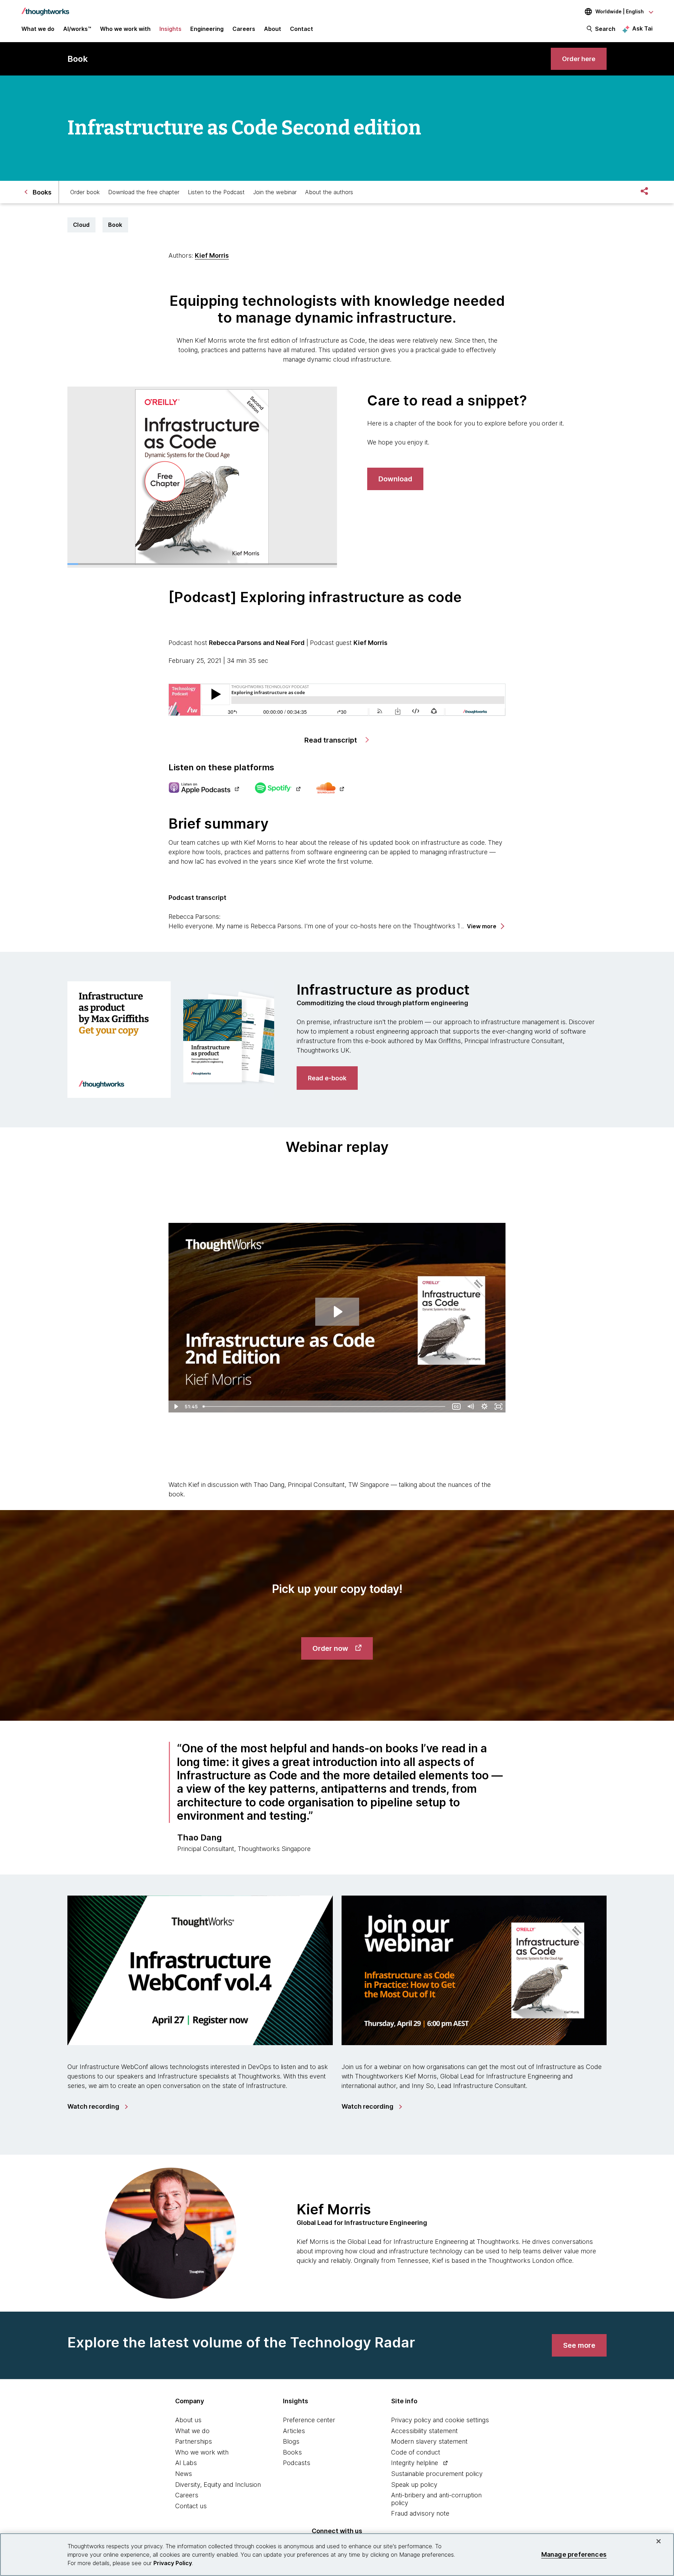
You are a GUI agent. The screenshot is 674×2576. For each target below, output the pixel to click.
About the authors (329, 192)
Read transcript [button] (332, 740)
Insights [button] (170, 29)
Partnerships (194, 2441)
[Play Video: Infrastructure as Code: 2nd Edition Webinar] (337, 1312)
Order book (85, 192)
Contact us (191, 2506)
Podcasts (297, 2463)
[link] (579, 59)
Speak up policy (414, 2485)
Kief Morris (212, 255)
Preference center (309, 2420)
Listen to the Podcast (216, 192)
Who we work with (202, 2452)
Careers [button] (244, 29)
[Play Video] (176, 1406)
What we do (192, 2431)
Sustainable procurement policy (437, 2474)
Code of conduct (416, 2452)
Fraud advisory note (420, 2513)
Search (605, 29)
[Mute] (470, 1406)
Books (292, 2452)
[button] (485, 926)
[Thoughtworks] (45, 8)
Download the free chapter (144, 192)
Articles (294, 2431)
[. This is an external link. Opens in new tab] (204, 789)
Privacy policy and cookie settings (440, 2420)
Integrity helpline (415, 2463)
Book (115, 225)
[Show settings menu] (484, 1406)
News (184, 2474)
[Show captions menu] (456, 1406)
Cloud (81, 225)
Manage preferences (574, 2554)
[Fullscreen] (498, 1406)
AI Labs (186, 2463)
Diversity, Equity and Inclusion (218, 2485)
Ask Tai (642, 28)
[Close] (659, 2541)
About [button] (273, 29)
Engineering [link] (207, 29)
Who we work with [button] (125, 29)
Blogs (291, 2441)
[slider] (325, 1406)
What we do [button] (38, 29)
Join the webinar (275, 192)
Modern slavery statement (429, 2441)
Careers (187, 2495)
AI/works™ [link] (77, 29)
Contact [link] (302, 29)
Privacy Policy (173, 2563)
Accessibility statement (424, 2431)
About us (188, 2420)
